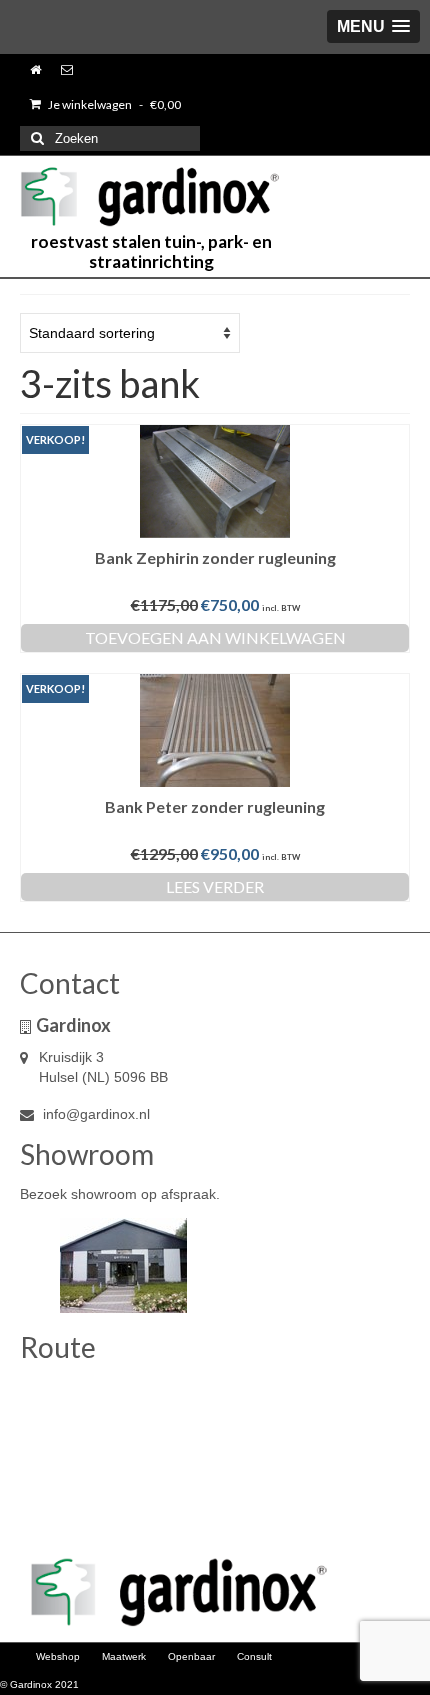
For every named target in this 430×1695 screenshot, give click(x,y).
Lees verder (215, 886)
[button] (373, 26)
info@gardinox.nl (94, 1114)
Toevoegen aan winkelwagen (215, 637)
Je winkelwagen (113, 104)
